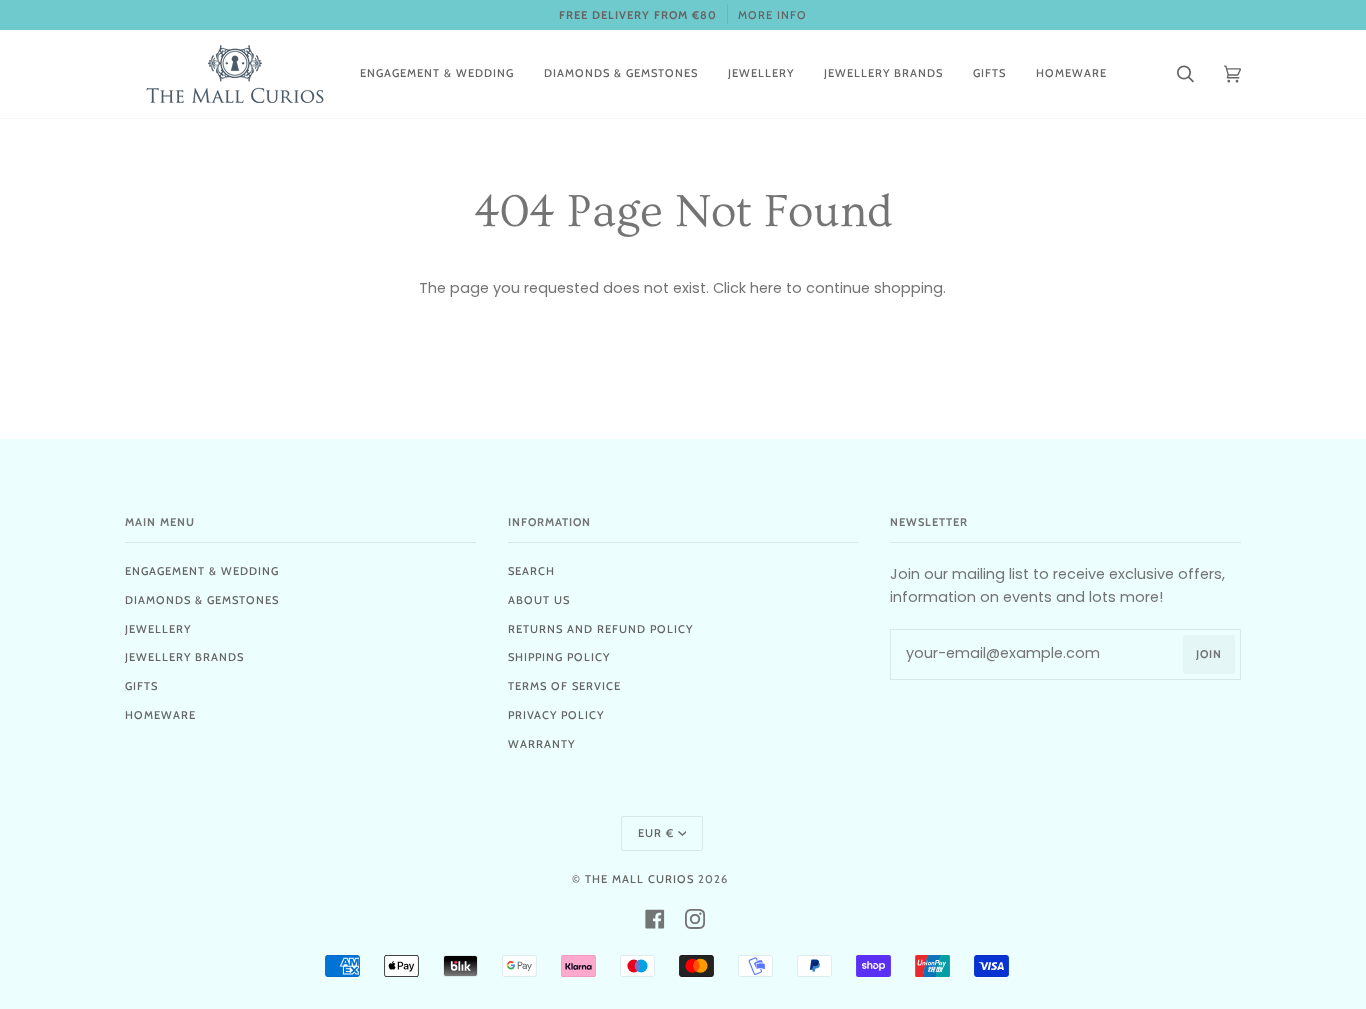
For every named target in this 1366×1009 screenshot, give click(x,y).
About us (539, 600)
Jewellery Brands (184, 657)
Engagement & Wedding (202, 571)
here (766, 288)
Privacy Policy (556, 715)
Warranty (541, 744)
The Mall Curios (639, 879)
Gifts (141, 686)
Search (531, 571)
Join (1209, 654)
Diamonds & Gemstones (202, 600)
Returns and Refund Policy (600, 629)
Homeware (160, 715)
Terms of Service (564, 686)
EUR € (656, 833)
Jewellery (158, 629)
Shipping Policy (559, 657)
